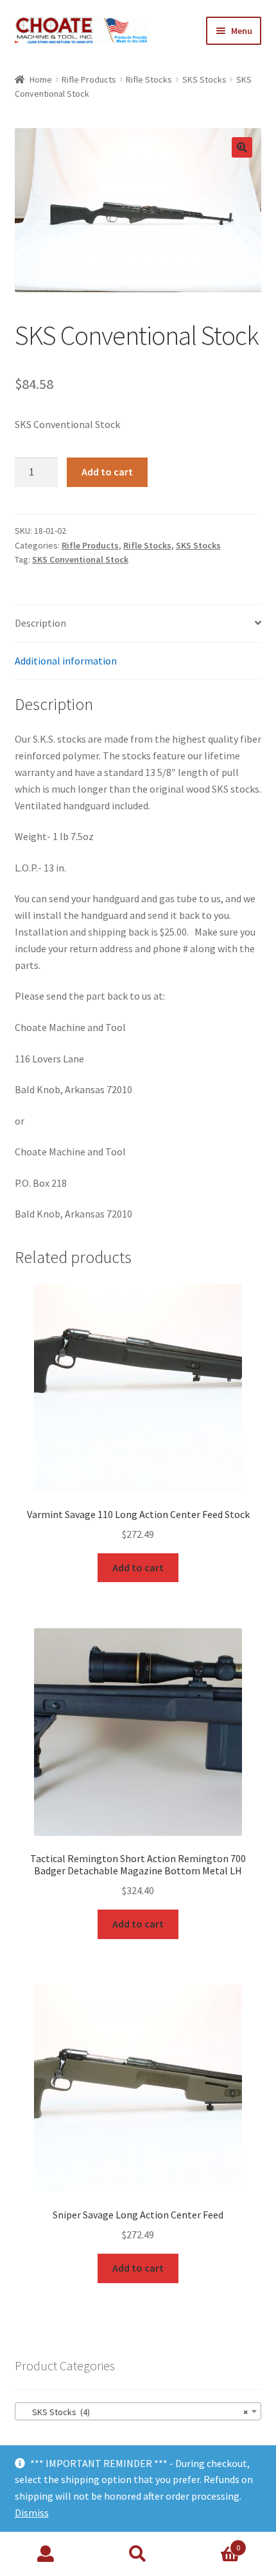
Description (40, 623)
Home (41, 79)
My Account (46, 2554)
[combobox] (138, 2411)
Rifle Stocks (149, 79)
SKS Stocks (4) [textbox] (134, 2412)
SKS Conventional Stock (80, 559)
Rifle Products (89, 79)
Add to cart (107, 472)
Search (138, 2554)
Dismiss (32, 2513)
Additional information (66, 661)
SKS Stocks (204, 79)
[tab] (138, 624)
